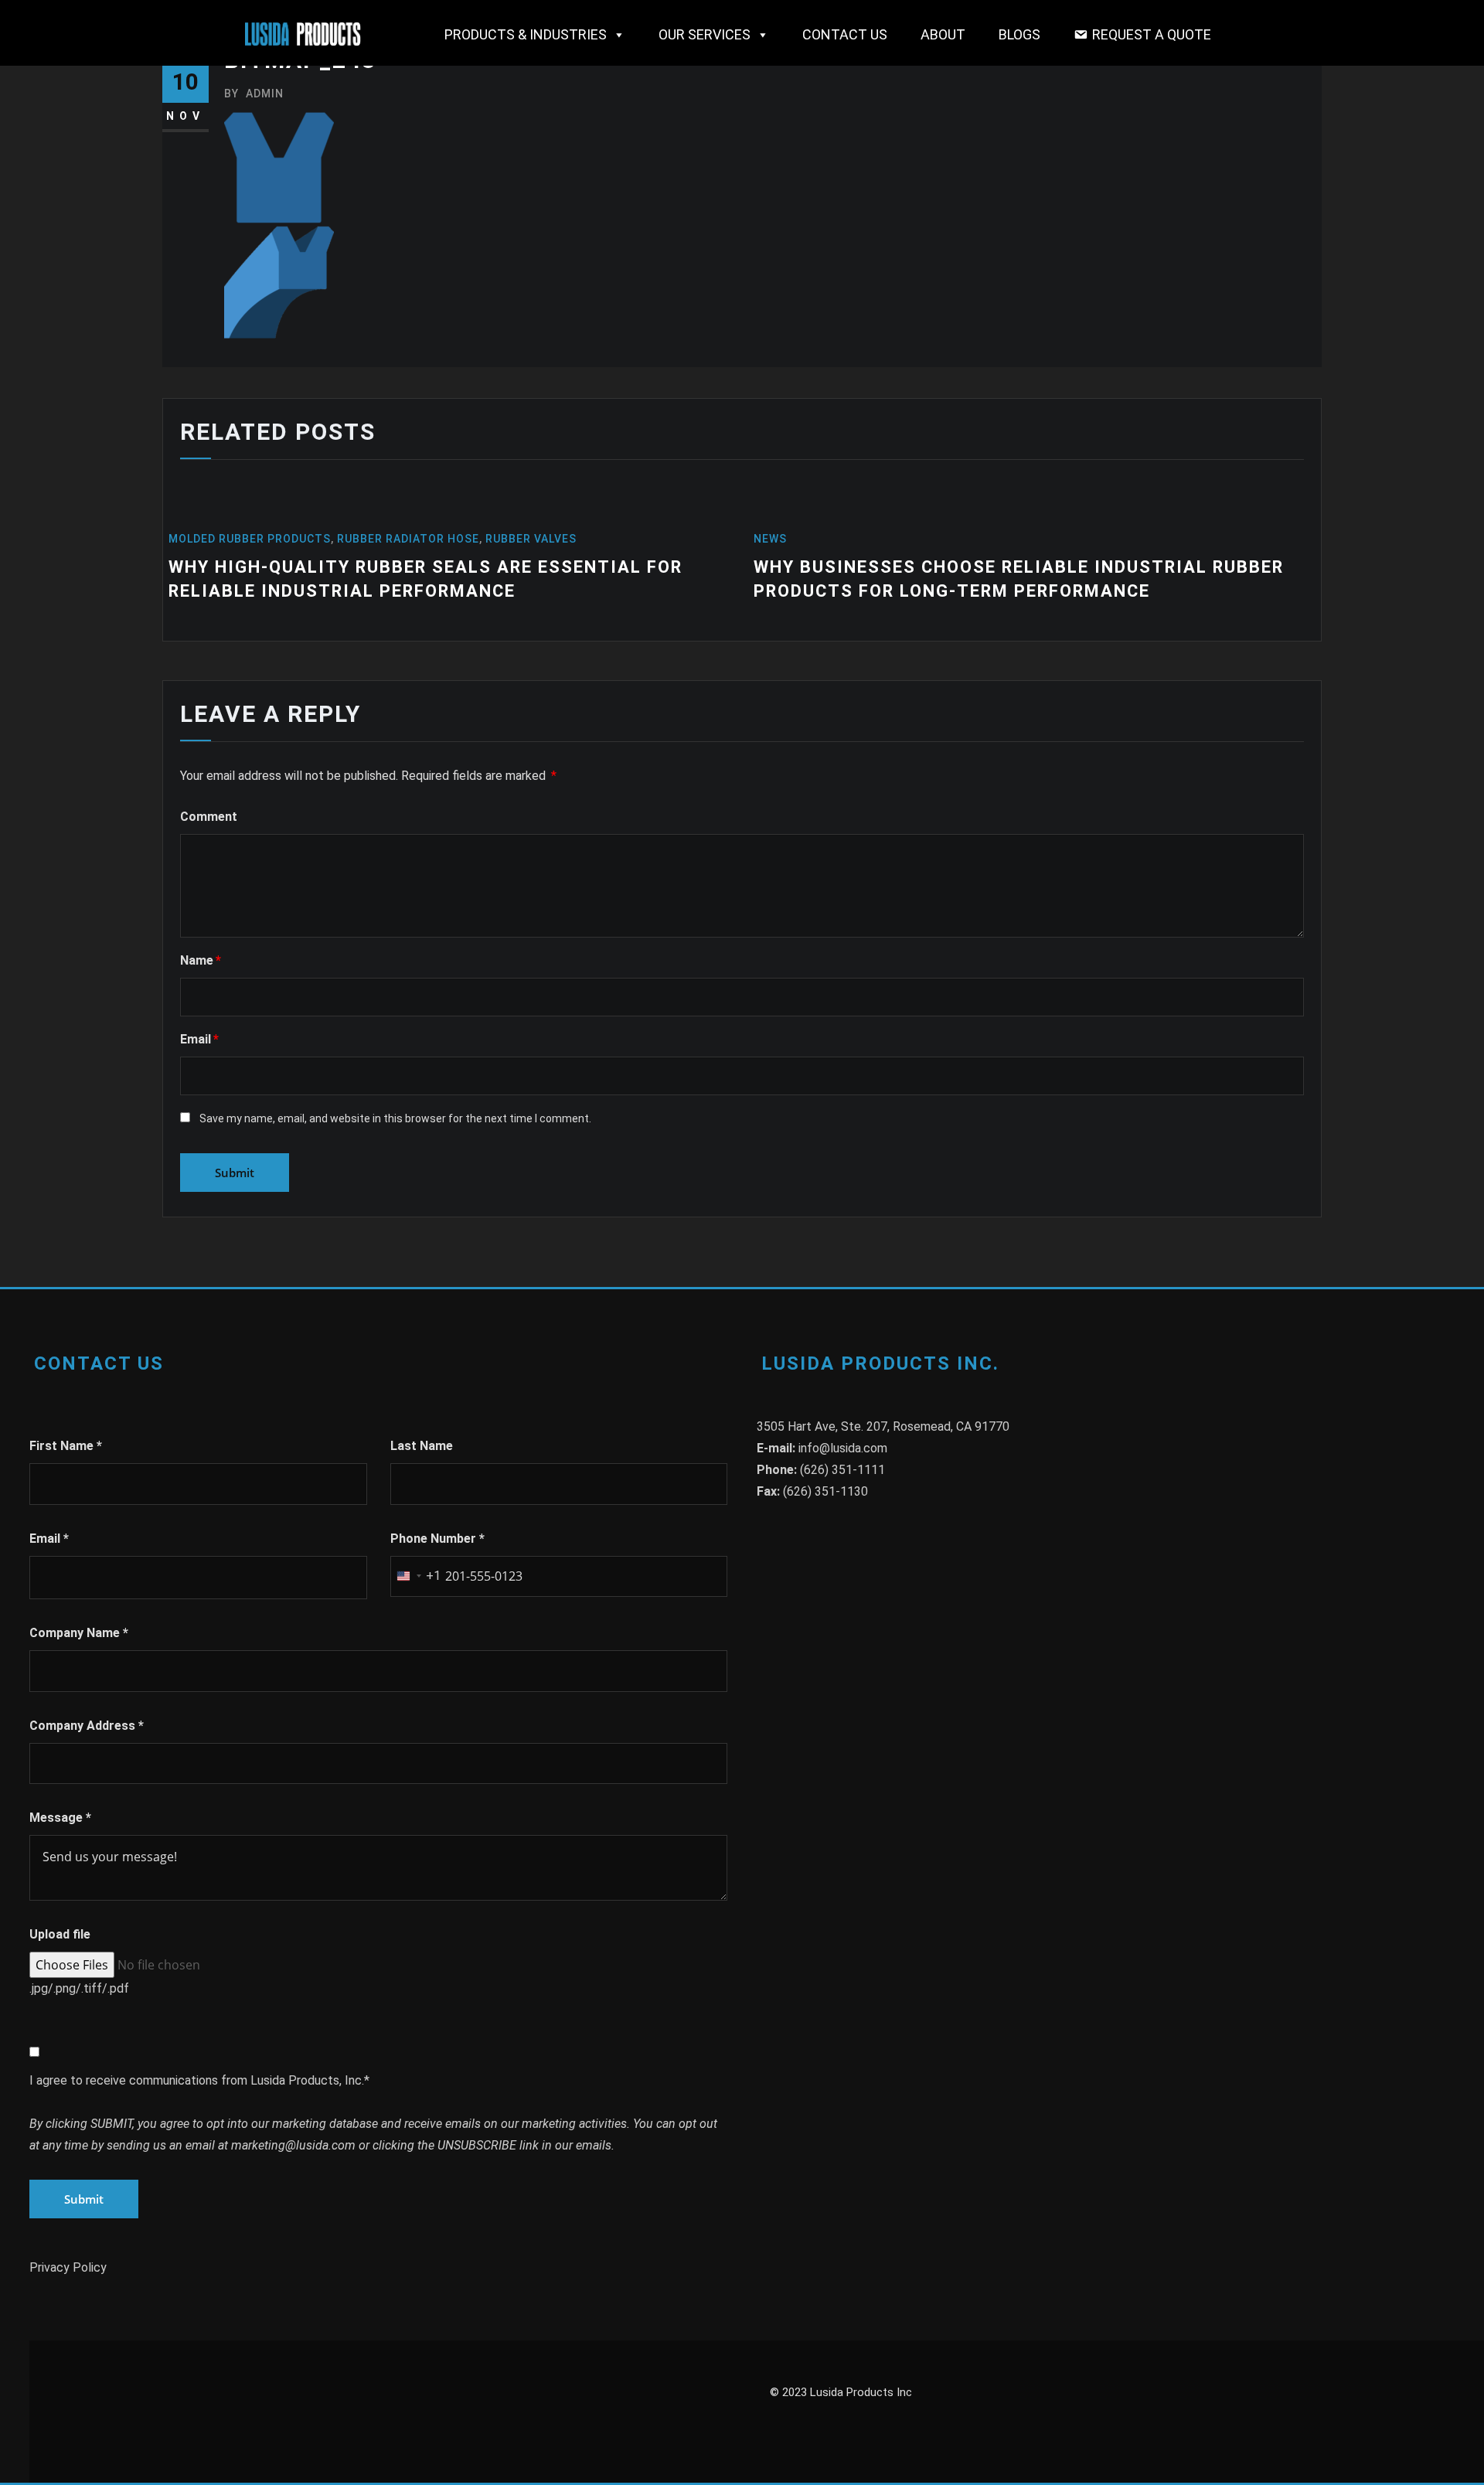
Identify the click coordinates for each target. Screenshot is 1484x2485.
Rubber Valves (531, 539)
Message (60, 1818)
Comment (209, 817)
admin (254, 94)
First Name (66, 1446)
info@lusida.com (843, 1448)
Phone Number (437, 1539)
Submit (84, 2199)
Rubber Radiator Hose (408, 539)
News (770, 539)
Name (201, 960)
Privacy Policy (68, 2267)
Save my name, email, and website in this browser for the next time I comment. (395, 1118)
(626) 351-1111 (842, 1470)
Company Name (79, 1633)
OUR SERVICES (705, 34)
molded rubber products (250, 539)
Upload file (60, 1934)
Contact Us (845, 34)
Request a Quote (1152, 34)
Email (199, 1039)
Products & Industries (526, 34)
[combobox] (416, 1577)
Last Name (422, 1446)
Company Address (87, 1726)
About (943, 34)
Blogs (1019, 34)
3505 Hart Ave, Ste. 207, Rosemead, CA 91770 (883, 1426)
